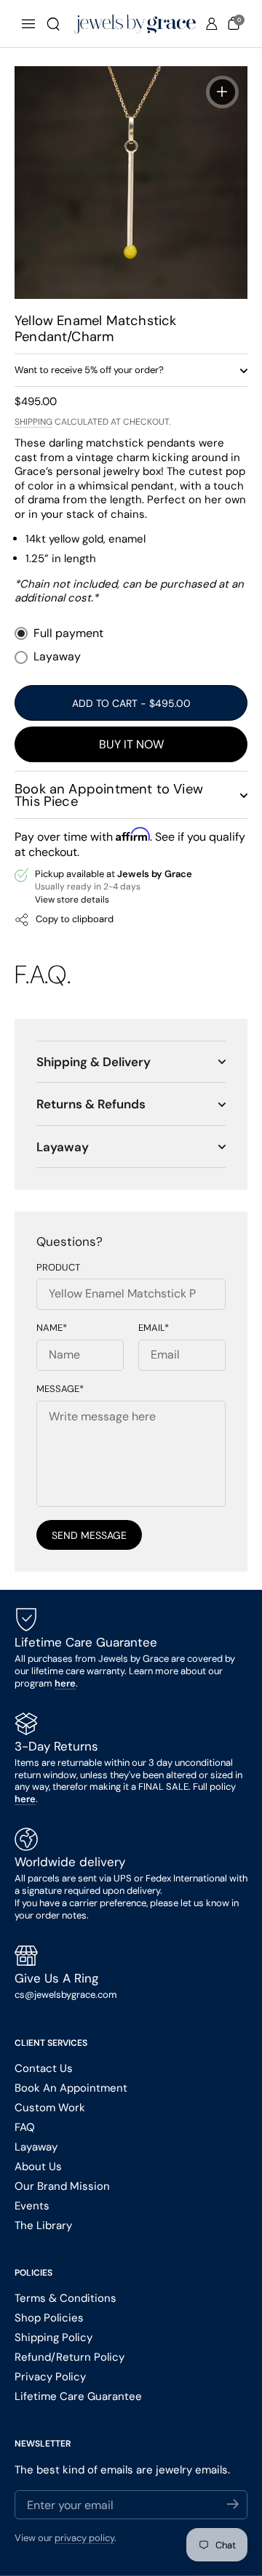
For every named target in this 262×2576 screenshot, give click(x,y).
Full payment (68, 633)
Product (58, 1268)
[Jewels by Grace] (135, 24)
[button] (53, 24)
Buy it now (131, 744)
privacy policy (84, 2538)
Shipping (33, 422)
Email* (154, 1328)
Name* (52, 1328)
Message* (60, 1389)
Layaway (57, 657)
